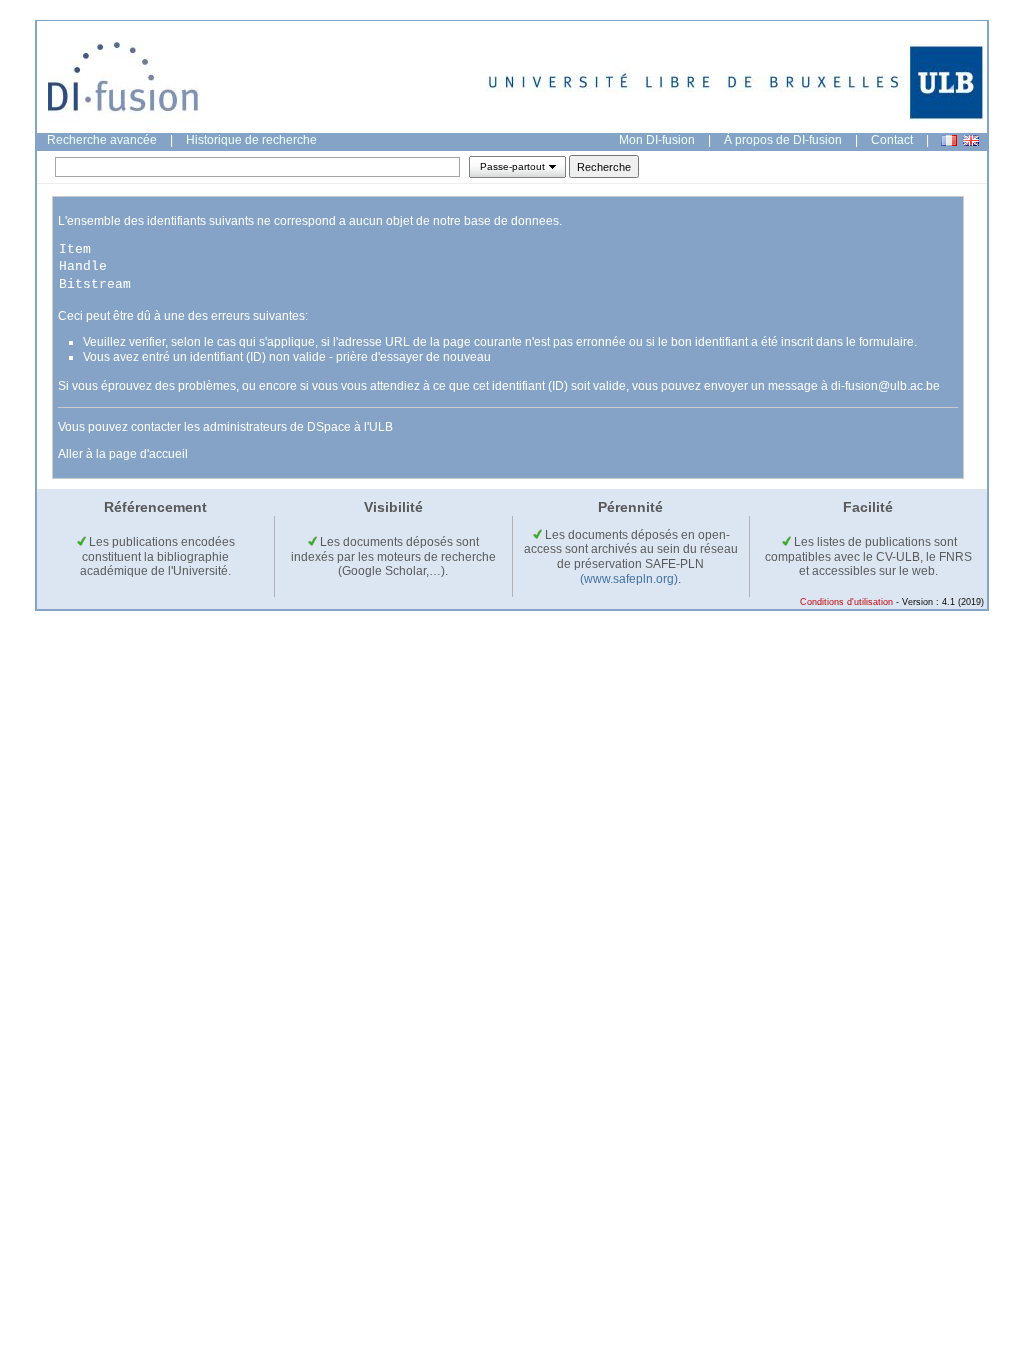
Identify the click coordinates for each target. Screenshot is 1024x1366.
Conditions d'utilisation (846, 602)
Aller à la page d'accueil (123, 454)
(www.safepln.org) (629, 579)
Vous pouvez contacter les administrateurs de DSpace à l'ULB (225, 427)
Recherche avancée (102, 140)
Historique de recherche (251, 140)
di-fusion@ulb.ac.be (885, 386)
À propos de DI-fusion (783, 140)
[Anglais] (971, 140)
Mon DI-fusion (657, 140)
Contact (892, 140)
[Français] (949, 140)
